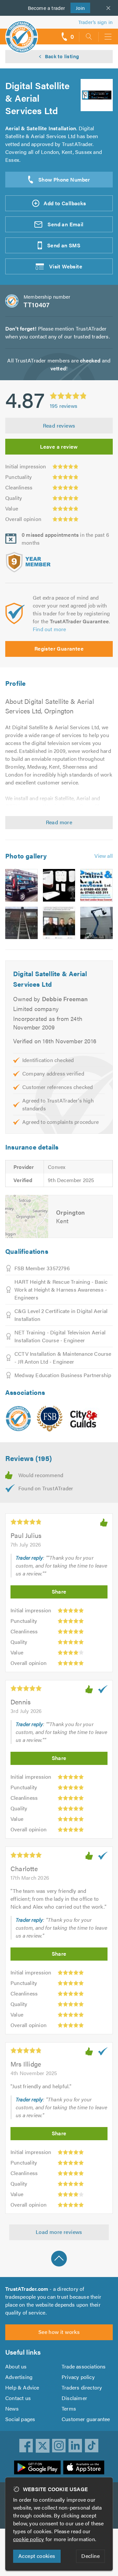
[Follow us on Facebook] (26, 2446)
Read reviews (59, 425)
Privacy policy (78, 2377)
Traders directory (82, 2387)
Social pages (20, 2419)
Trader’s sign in (96, 22)
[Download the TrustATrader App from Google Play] (37, 2467)
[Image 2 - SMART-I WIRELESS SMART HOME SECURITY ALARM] (59, 885)
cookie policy (29, 2539)
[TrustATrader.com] (18, 1419)
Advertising (19, 2377)
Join (78, 8)
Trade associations (84, 2366)
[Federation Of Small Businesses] (50, 1419)
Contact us (18, 2398)
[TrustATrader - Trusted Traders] (22, 32)
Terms (69, 2408)
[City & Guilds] (84, 1419)
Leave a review (59, 446)
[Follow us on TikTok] (92, 2446)
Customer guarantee (86, 2419)
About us (16, 2366)
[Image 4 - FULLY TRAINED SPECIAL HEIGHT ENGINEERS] (21, 923)
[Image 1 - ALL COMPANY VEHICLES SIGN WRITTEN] (21, 885)
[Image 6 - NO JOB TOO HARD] (97, 923)
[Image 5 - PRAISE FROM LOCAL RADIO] (59, 923)
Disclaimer (74, 2398)
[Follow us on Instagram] (59, 2446)
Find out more (49, 629)
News (12, 2408)
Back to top (59, 2259)
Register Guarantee (59, 648)
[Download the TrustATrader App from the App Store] (84, 2467)
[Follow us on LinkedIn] (75, 2446)
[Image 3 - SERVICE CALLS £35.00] (97, 885)
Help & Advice (22, 2387)
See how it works (59, 2332)
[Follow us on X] (43, 2446)
